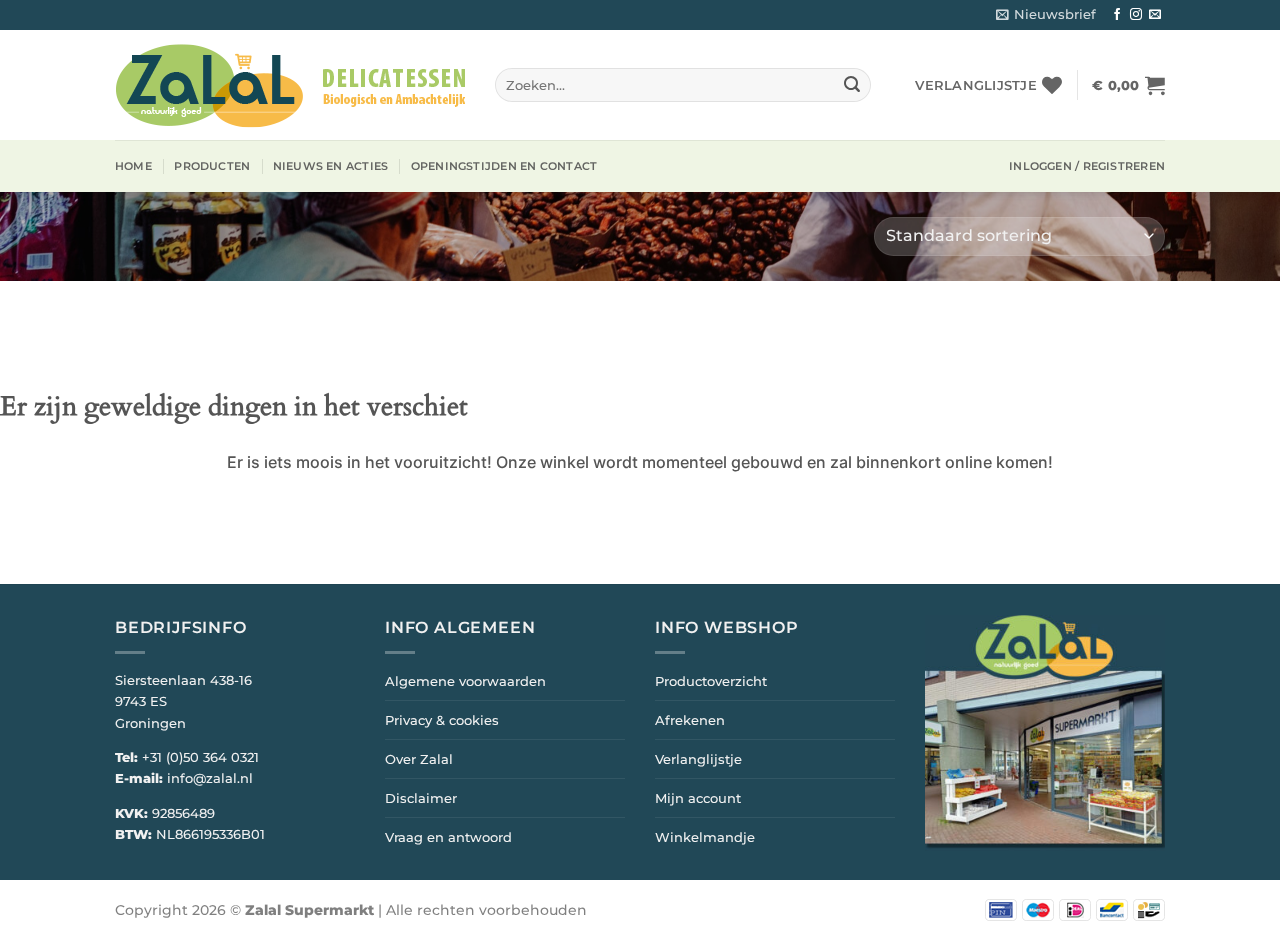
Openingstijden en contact (504, 166)
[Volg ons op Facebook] (1117, 15)
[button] (1046, 15)
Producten (212, 166)
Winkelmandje (705, 837)
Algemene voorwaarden (465, 681)
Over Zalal (419, 759)
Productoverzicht (711, 681)
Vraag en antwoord (448, 837)
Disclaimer (421, 798)
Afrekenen (690, 720)
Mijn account (698, 798)
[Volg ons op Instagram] (1136, 15)
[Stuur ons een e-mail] (1155, 15)
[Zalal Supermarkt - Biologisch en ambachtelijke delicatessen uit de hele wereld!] (290, 85)
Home (133, 166)
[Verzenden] (852, 85)
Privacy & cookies (442, 720)
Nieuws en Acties (331, 166)
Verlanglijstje (698, 759)
